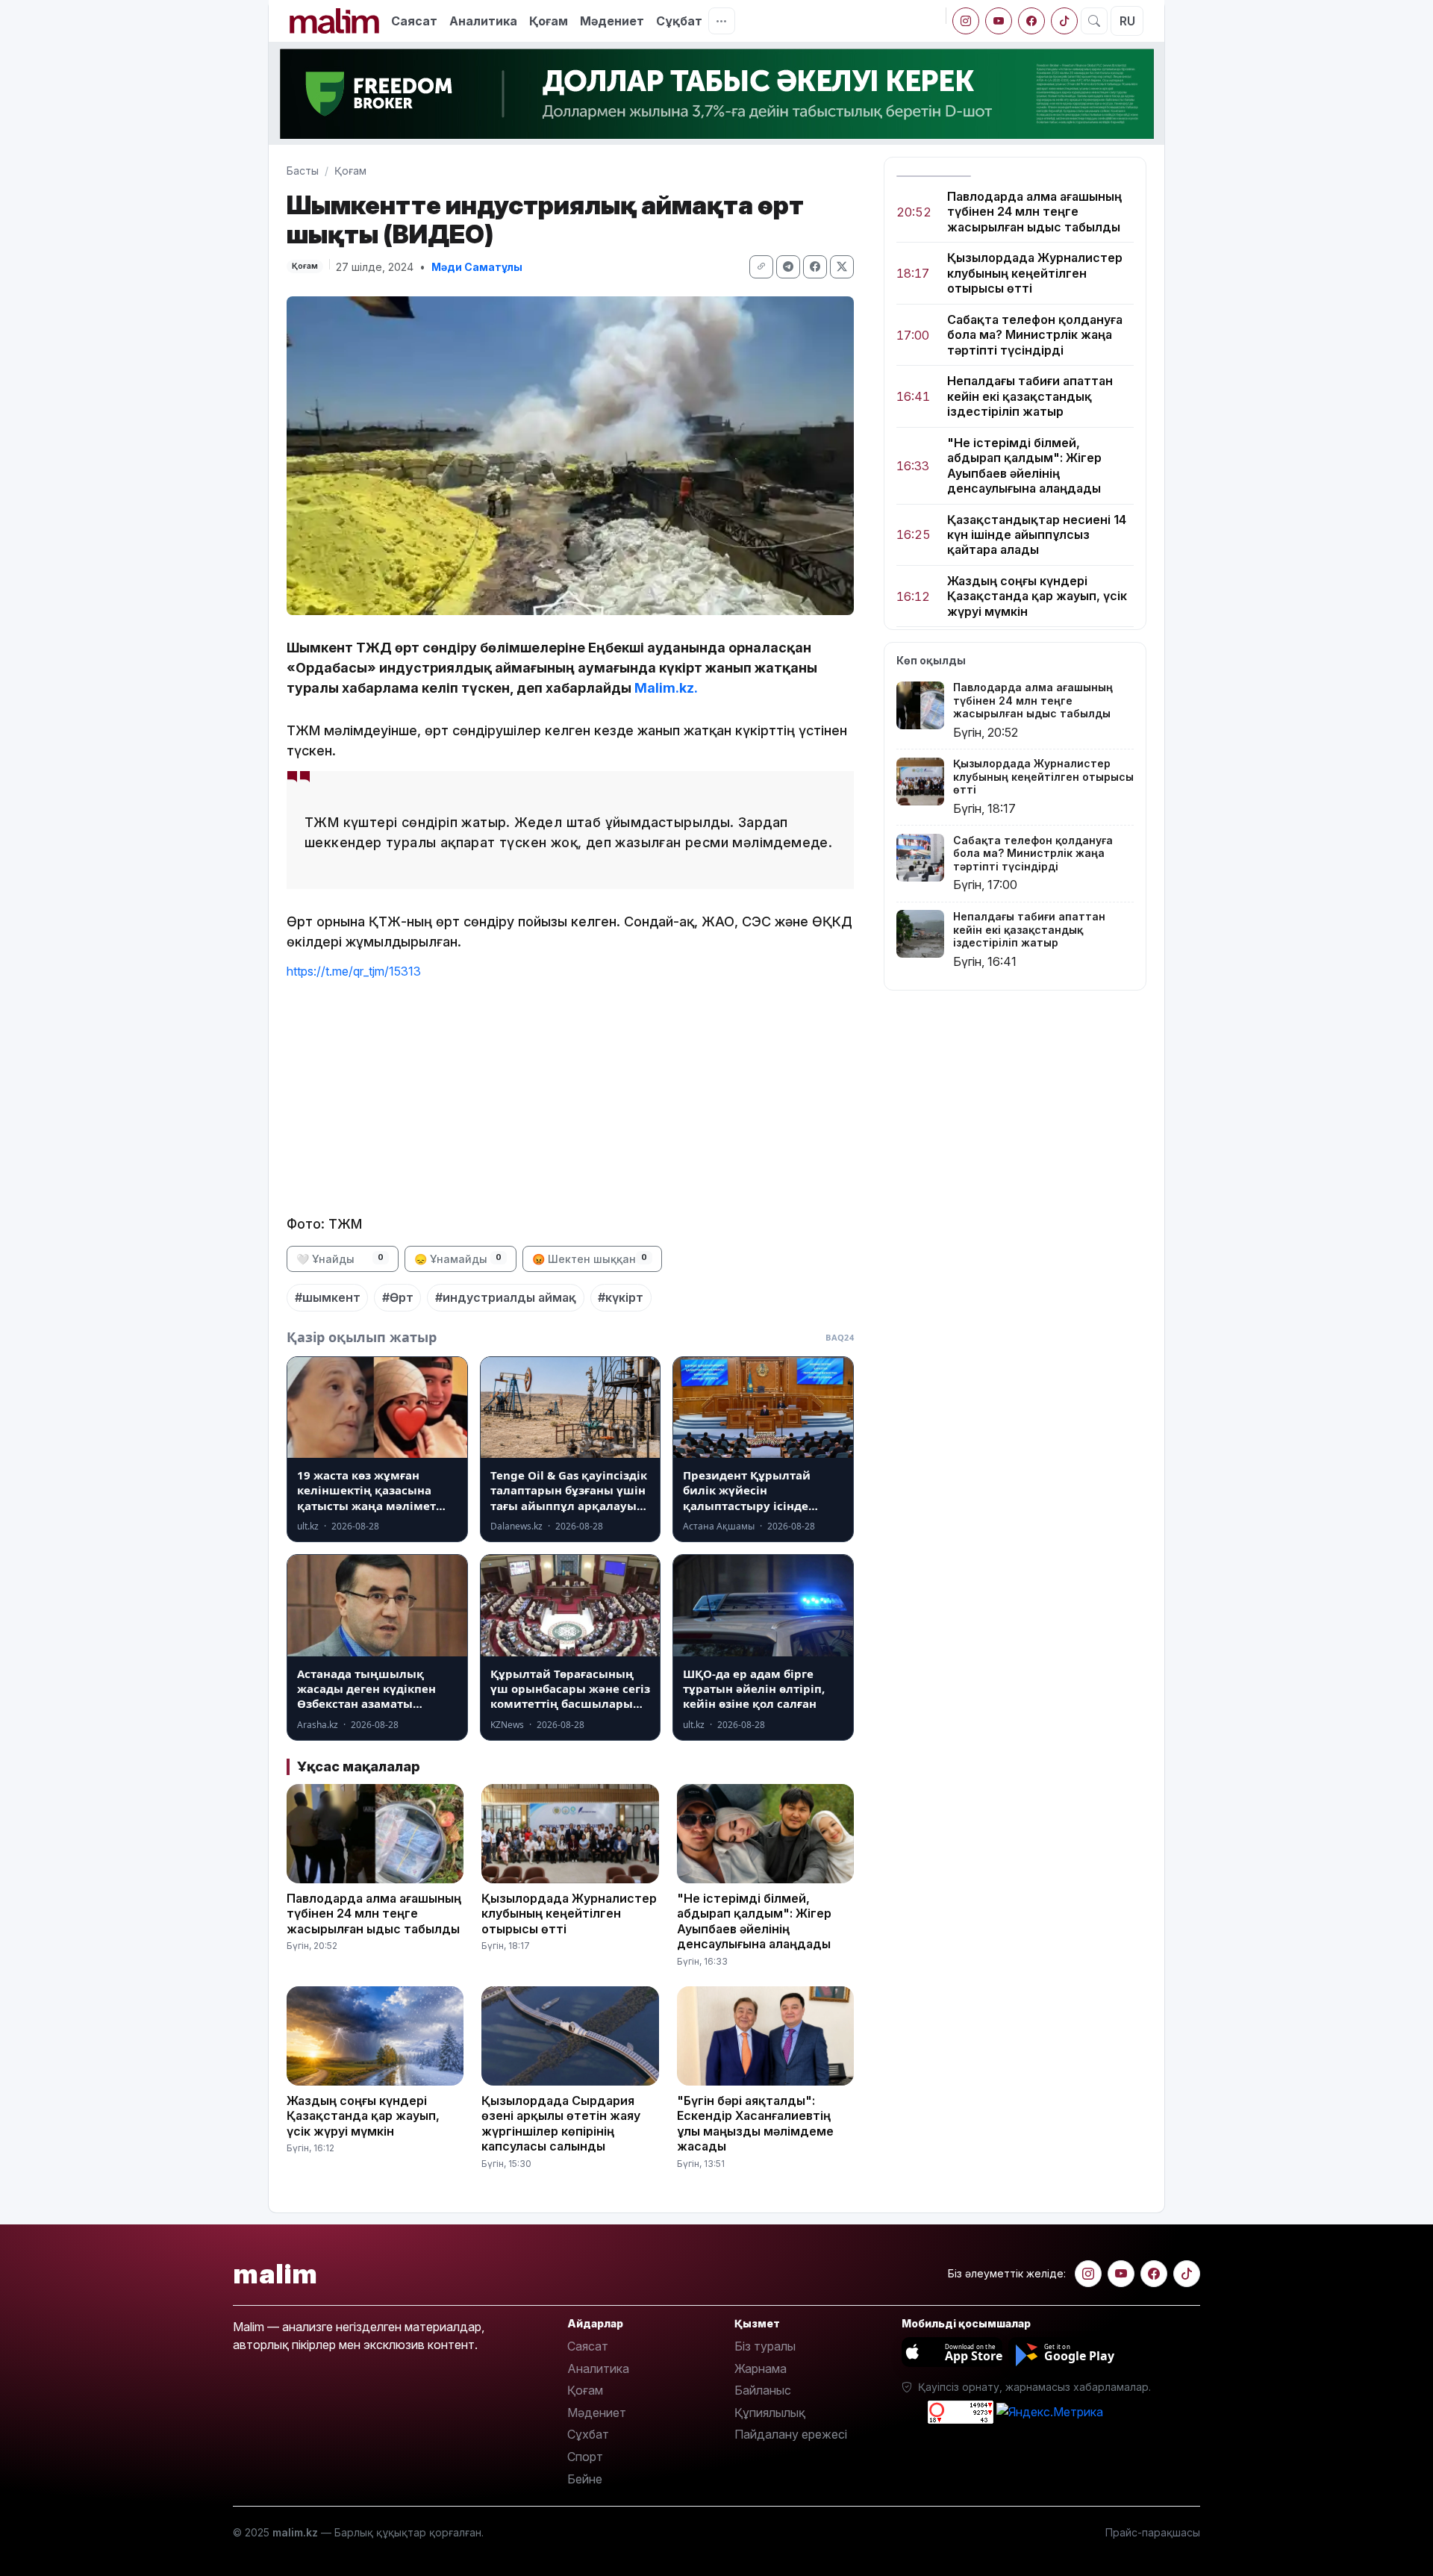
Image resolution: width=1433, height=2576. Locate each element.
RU (1127, 21)
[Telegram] (788, 267)
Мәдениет (612, 21)
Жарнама (761, 2368)
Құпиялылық (770, 2413)
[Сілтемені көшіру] (761, 267)
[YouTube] (999, 21)
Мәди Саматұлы (477, 267)
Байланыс (763, 2390)
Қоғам (549, 21)
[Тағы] (722, 21)
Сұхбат (588, 2434)
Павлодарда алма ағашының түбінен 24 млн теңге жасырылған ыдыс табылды (1034, 212)
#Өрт (398, 1297)
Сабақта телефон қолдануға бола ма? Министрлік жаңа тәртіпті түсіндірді (1035, 335)
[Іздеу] (1094, 21)
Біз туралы (765, 2346)
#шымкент (328, 1297)
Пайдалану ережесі (791, 2434)
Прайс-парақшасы (1153, 2532)
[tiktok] (1064, 21)
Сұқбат (679, 21)
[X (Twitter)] (842, 267)
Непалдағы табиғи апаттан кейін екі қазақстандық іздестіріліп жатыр (1030, 397)
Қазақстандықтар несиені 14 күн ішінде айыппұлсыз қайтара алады (1037, 535)
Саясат (414, 21)
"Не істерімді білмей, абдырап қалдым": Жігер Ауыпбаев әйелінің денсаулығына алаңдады (1024, 465)
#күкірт (621, 1297)
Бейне (585, 2479)
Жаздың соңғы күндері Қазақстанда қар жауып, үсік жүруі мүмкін (1037, 596)
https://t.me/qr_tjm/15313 (354, 971)
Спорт (585, 2457)
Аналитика (483, 21)
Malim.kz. (666, 688)
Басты (303, 171)
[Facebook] (1031, 21)
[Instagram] (966, 21)
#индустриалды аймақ (506, 1297)
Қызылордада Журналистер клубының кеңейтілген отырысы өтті (1035, 274)
